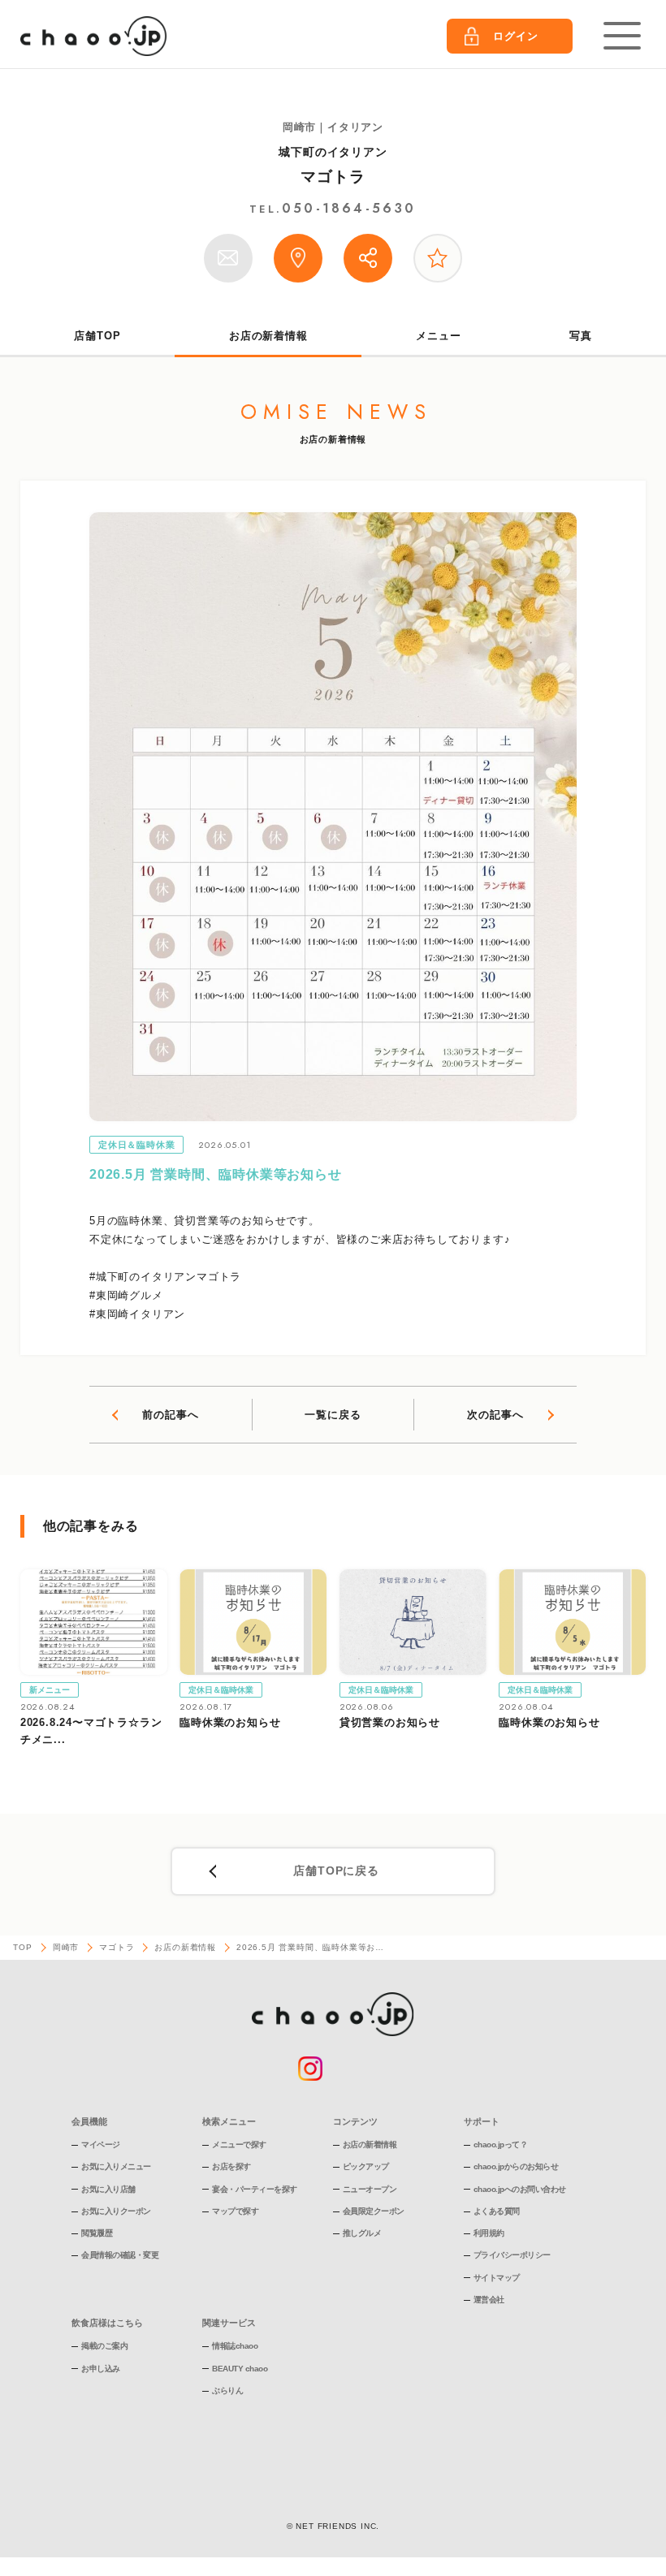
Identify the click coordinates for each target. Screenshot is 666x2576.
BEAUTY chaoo (240, 2369)
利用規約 (489, 2233)
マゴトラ (333, 177)
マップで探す (235, 2211)
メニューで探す (239, 2145)
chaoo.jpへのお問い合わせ (520, 2189)
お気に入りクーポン (116, 2211)
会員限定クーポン (374, 2211)
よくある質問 (497, 2211)
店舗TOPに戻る (336, 1871)
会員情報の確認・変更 (120, 2255)
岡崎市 (66, 1947)
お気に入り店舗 (108, 2189)
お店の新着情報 (268, 336)
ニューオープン (370, 2189)
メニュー (438, 336)
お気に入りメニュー (116, 2166)
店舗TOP (97, 336)
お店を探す (231, 2166)
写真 (581, 336)
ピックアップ (366, 2166)
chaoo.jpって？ (501, 2145)
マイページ (101, 2145)
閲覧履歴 (97, 2233)
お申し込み (101, 2369)
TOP (22, 1947)
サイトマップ (497, 2278)
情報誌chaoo (235, 2346)
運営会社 (489, 2300)
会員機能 (89, 2121)
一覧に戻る (333, 1415)
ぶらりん (227, 2390)
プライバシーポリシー (512, 2255)
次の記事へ (495, 1415)
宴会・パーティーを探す (255, 2189)
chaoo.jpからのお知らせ (516, 2166)
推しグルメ (362, 2233)
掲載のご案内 (104, 2346)
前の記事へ (170, 1415)
